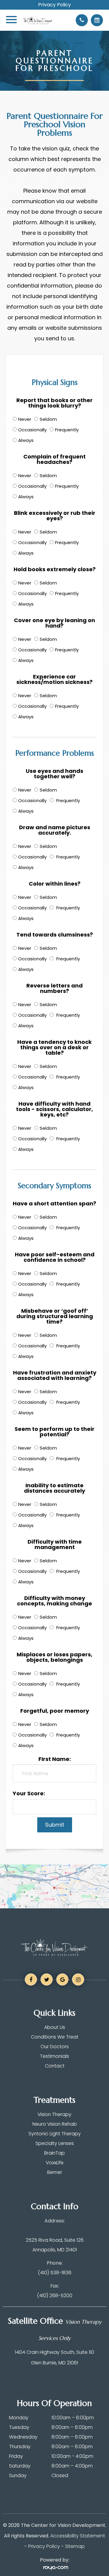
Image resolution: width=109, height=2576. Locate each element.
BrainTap (54, 2153)
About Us (55, 2027)
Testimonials (54, 2056)
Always (26, 440)
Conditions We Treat (55, 2037)
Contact (55, 2066)
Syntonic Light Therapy (55, 2134)
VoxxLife (55, 2163)
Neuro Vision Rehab (55, 2124)
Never (25, 419)
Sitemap (75, 2546)
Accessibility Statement (78, 2536)
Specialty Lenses (55, 2143)
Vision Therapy (54, 2114)
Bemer (55, 2172)
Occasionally (32, 430)
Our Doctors (55, 2047)
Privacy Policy (54, 5)
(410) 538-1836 (55, 2273)
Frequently (67, 430)
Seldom (48, 419)
